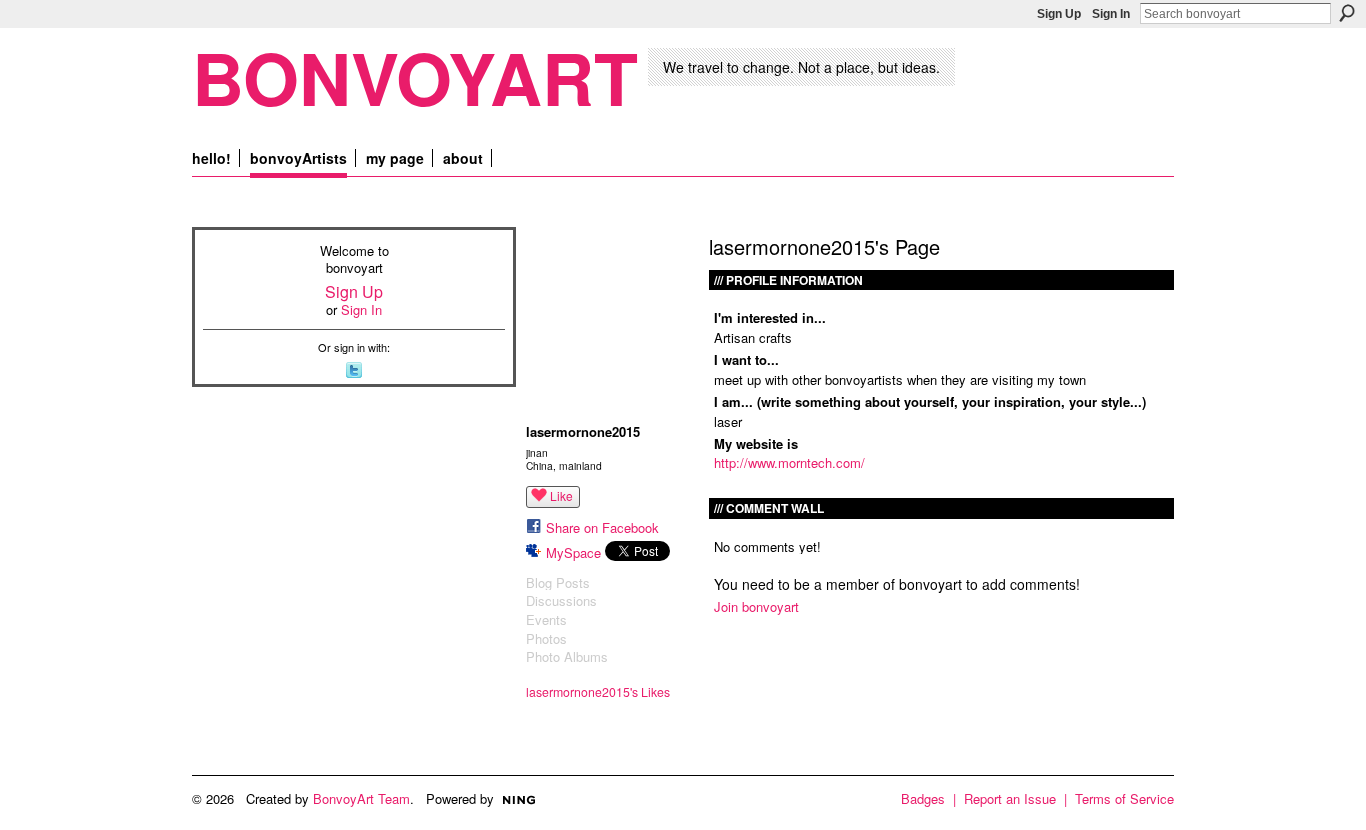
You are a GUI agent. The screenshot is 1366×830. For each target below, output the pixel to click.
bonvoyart (415, 76)
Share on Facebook (602, 527)
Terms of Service (1124, 798)
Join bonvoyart (756, 606)
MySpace (573, 552)
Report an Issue (1010, 798)
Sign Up (1059, 14)
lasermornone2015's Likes (598, 692)
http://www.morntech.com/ (789, 462)
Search (1347, 13)
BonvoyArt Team (361, 798)
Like (561, 495)
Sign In (1111, 14)
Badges (923, 798)
